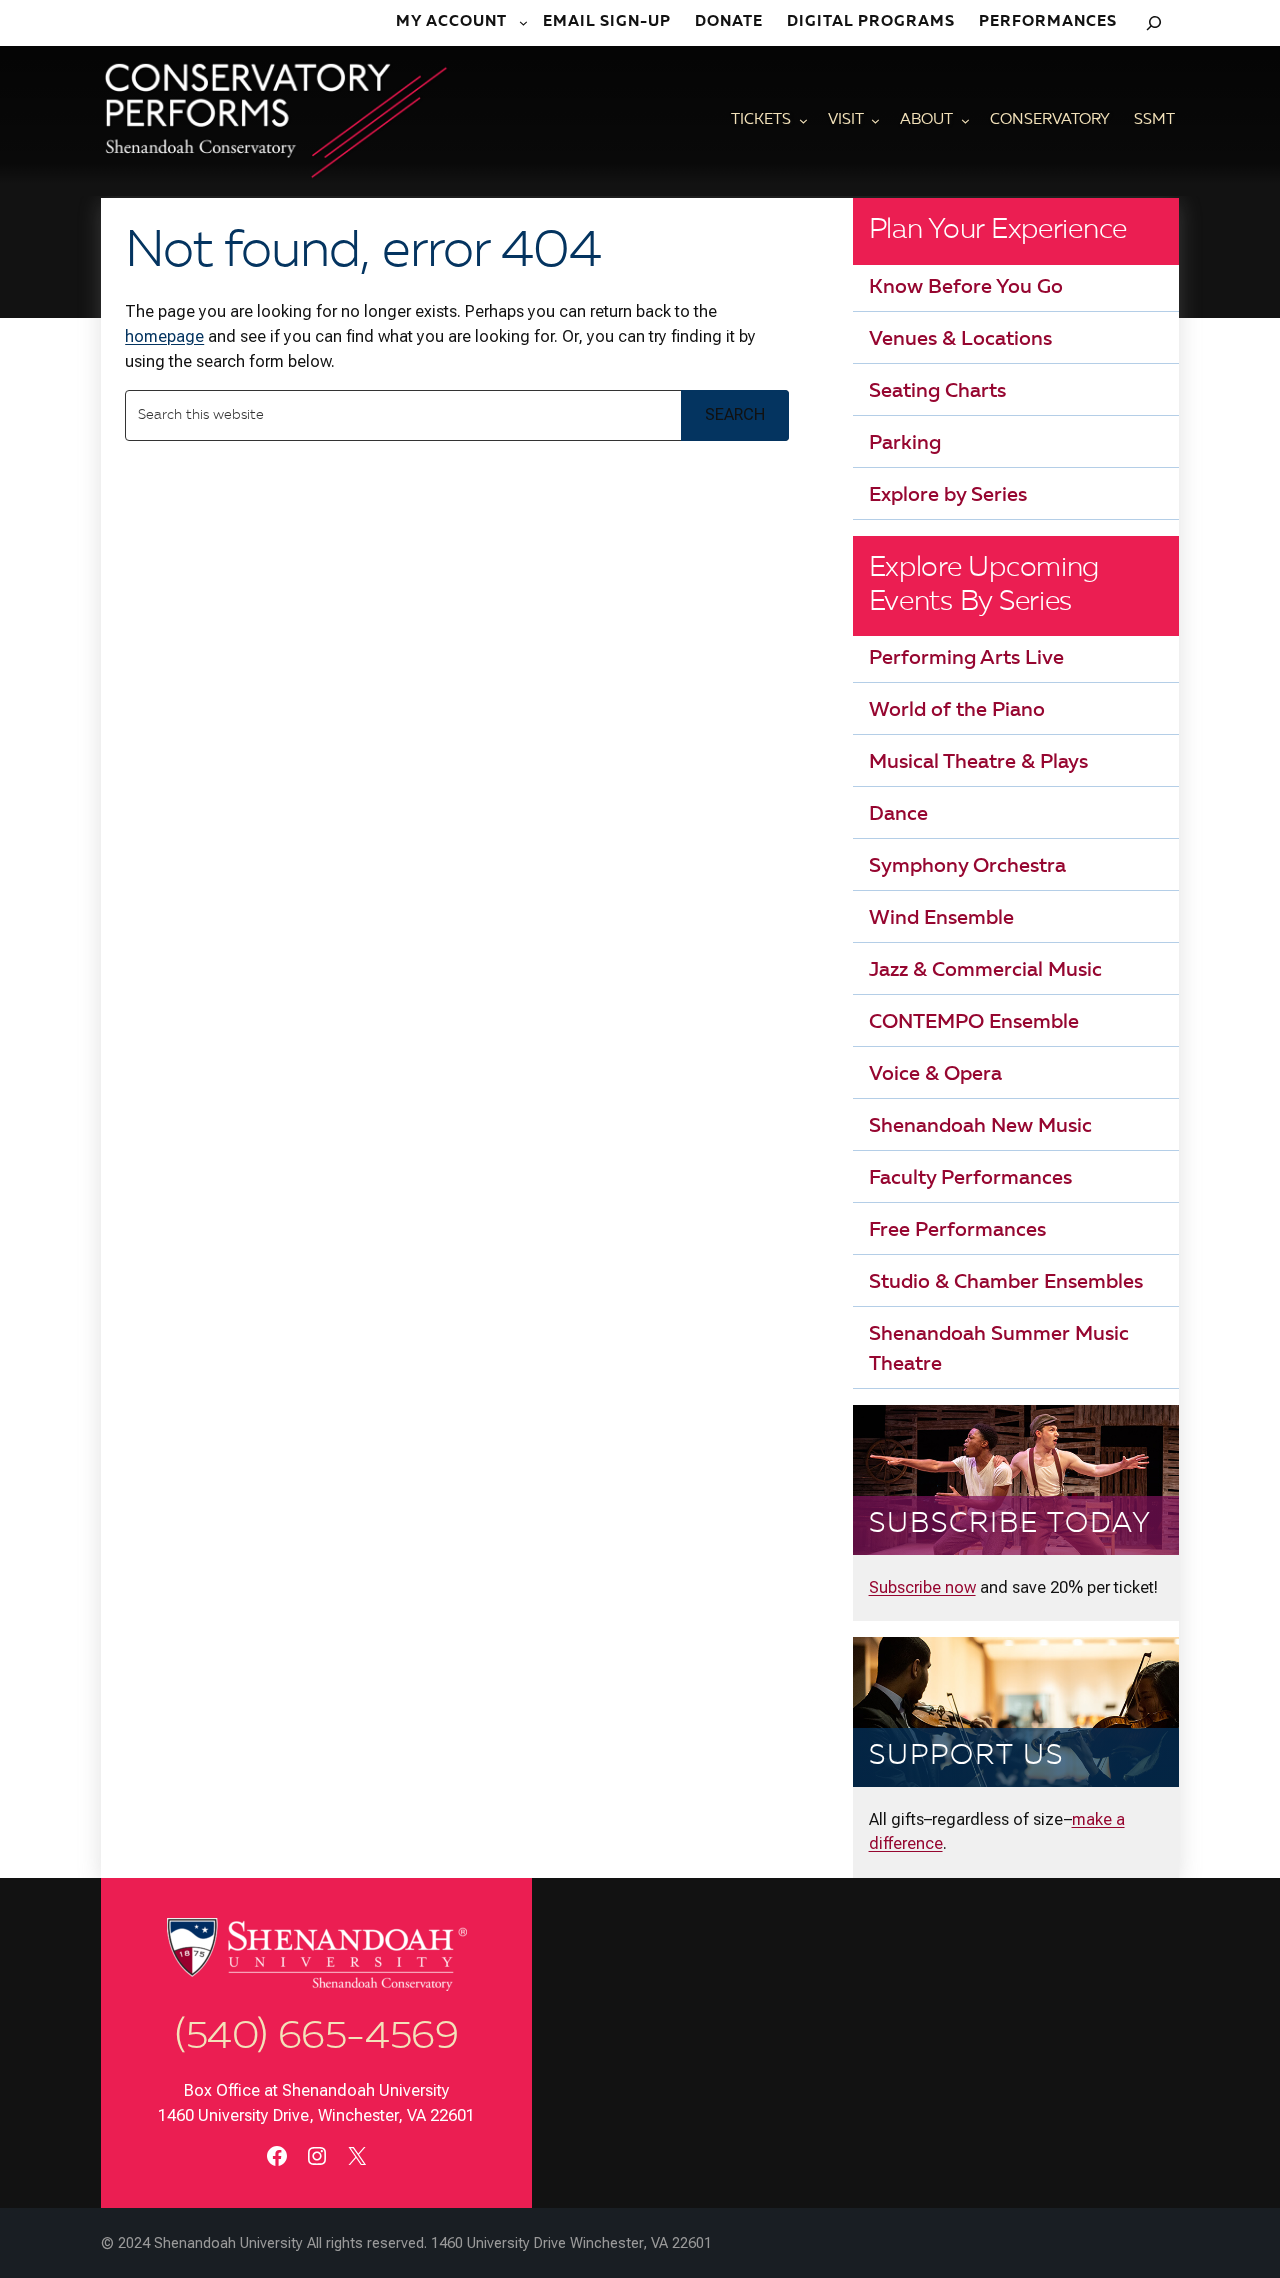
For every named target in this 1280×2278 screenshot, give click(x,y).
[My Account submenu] (525, 23)
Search (735, 414)
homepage (164, 336)
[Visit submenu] (875, 121)
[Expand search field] (1154, 23)
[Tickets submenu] (803, 121)
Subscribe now (922, 1587)
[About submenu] (965, 121)
